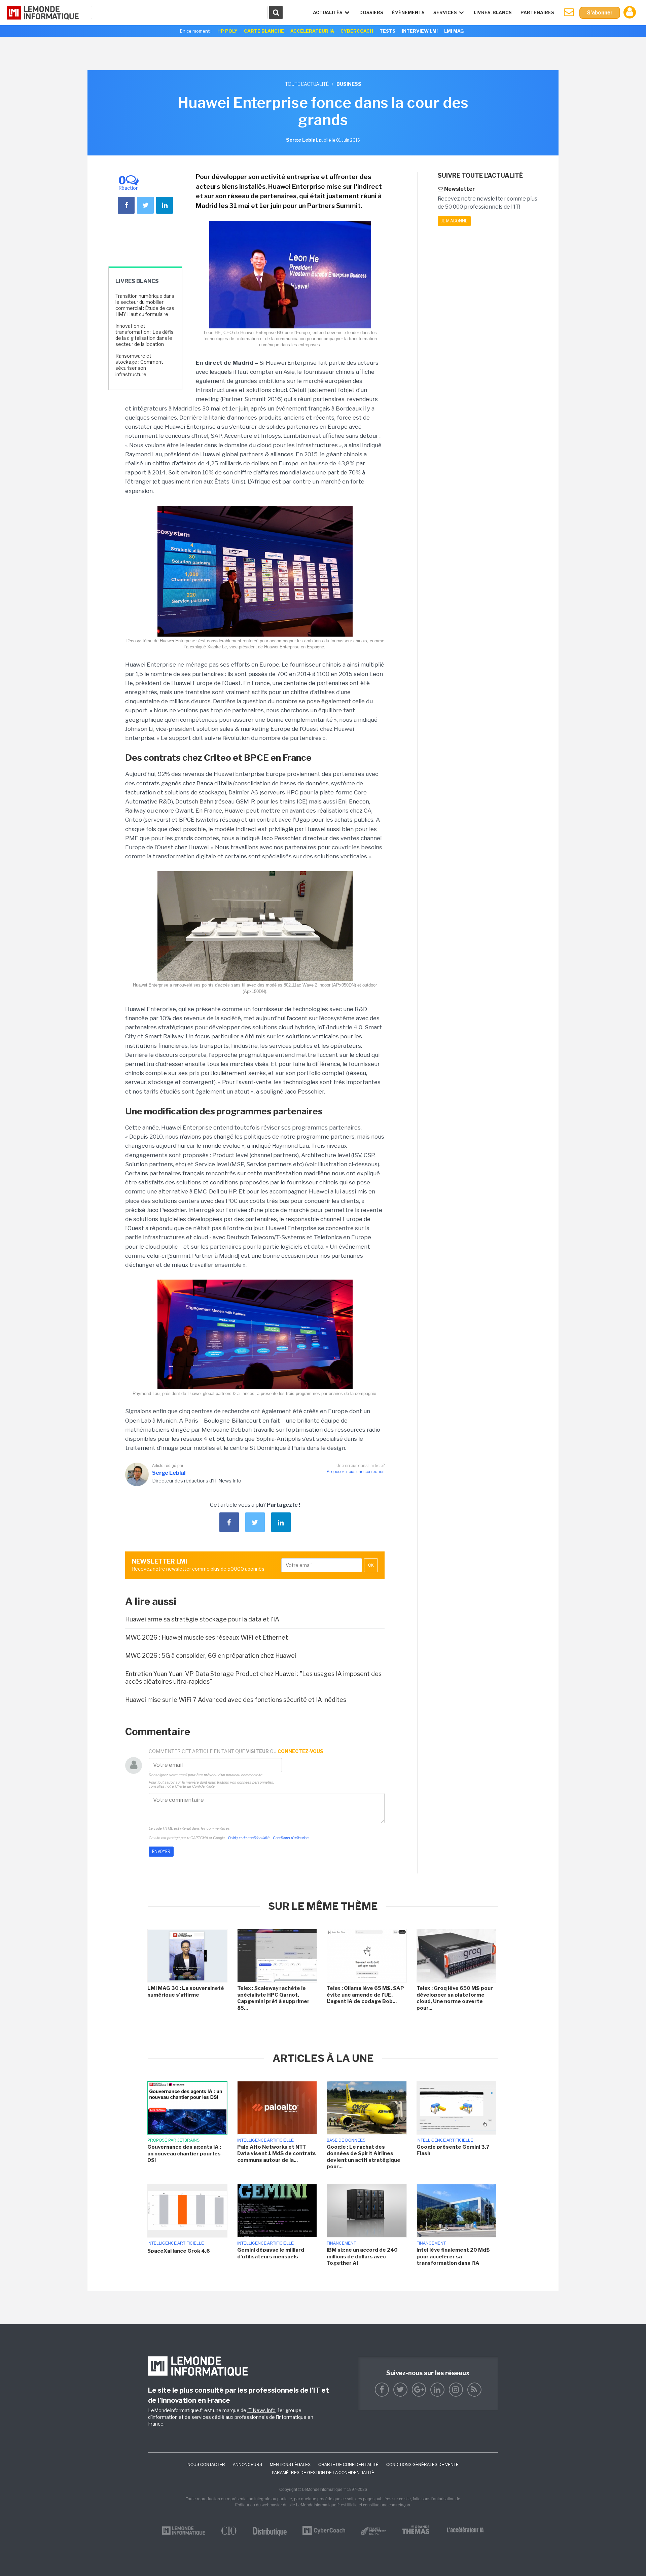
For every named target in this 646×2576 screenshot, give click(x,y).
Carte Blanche (264, 31)
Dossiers (371, 12)
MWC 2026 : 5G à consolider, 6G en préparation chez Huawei (211, 1656)
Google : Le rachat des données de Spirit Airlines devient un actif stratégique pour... (364, 2157)
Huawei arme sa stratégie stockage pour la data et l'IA (202, 1619)
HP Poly (227, 31)
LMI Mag (454, 31)
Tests (387, 31)
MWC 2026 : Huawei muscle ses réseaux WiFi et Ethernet (207, 1637)
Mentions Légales (290, 2465)
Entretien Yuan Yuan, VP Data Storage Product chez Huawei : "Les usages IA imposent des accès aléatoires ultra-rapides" (253, 1678)
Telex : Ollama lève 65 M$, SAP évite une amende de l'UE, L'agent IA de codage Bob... (365, 1995)
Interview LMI (420, 31)
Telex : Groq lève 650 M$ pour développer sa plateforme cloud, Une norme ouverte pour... (455, 1998)
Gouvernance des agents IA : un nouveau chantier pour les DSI (184, 2154)
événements (408, 12)
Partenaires (537, 12)
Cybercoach (357, 31)
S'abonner (600, 13)
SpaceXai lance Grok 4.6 (179, 2251)
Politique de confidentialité (249, 1838)
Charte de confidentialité (348, 2465)
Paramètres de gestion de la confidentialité (323, 2473)
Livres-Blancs (493, 12)
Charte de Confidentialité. (195, 1786)
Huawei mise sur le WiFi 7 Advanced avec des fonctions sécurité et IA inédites (236, 1700)
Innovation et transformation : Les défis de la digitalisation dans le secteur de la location (145, 335)
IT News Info (261, 2410)
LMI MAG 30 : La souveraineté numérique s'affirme (186, 1992)
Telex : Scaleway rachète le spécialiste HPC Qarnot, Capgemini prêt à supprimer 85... (273, 1998)
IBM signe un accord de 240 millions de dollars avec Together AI (362, 2257)
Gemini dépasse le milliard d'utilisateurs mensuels (271, 2253)
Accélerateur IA (312, 31)
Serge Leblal (169, 1473)
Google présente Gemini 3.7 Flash (453, 2150)
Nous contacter (206, 2465)
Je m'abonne (454, 221)
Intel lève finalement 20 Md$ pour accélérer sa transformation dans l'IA (453, 2257)
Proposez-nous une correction (356, 1472)
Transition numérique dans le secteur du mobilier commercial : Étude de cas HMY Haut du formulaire (145, 305)
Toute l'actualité (307, 84)
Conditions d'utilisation (291, 1838)
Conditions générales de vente (422, 2465)
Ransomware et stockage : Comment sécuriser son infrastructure (139, 365)
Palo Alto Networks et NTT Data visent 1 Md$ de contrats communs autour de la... (277, 2154)
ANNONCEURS (247, 2465)
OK (371, 1565)
